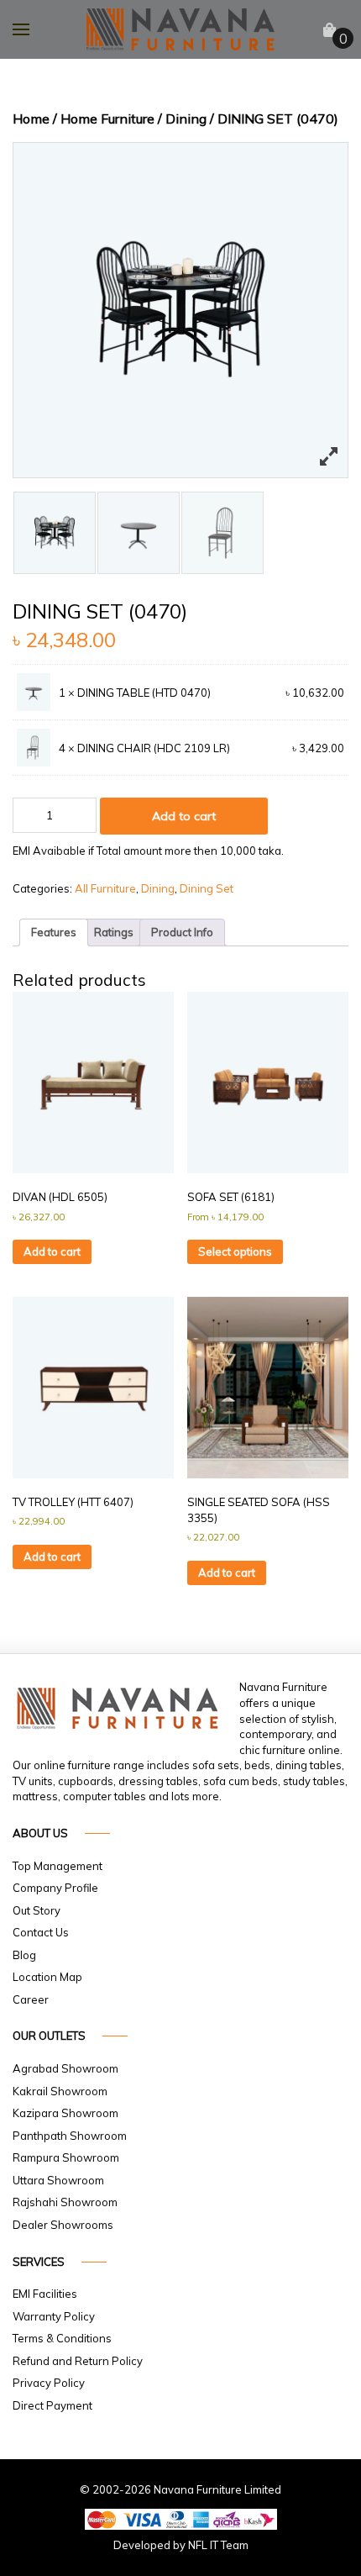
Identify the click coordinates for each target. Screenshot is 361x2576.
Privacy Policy (49, 2383)
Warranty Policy (54, 2316)
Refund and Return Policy (78, 2361)
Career (31, 1999)
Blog (24, 1955)
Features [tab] (54, 932)
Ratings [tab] (114, 932)
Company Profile (55, 1888)
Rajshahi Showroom (65, 2202)
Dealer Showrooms (63, 2225)
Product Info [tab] (182, 932)
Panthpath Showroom (70, 2136)
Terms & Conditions (62, 2338)
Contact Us (41, 1932)
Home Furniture (107, 119)
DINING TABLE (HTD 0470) (144, 693)
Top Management (58, 1866)
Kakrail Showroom (60, 2091)
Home (31, 119)
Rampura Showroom (66, 2157)
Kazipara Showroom (65, 2113)
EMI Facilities (45, 2294)
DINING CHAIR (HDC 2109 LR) (154, 748)
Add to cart (184, 816)
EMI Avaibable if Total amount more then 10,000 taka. (148, 851)
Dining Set (207, 888)
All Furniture (105, 888)
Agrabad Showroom (65, 2068)
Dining (186, 119)
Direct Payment (52, 2405)
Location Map (47, 1977)
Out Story (37, 1910)
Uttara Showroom (58, 2180)
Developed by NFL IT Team (181, 2545)
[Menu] (21, 29)
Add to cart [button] (52, 1251)
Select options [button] (235, 1251)
